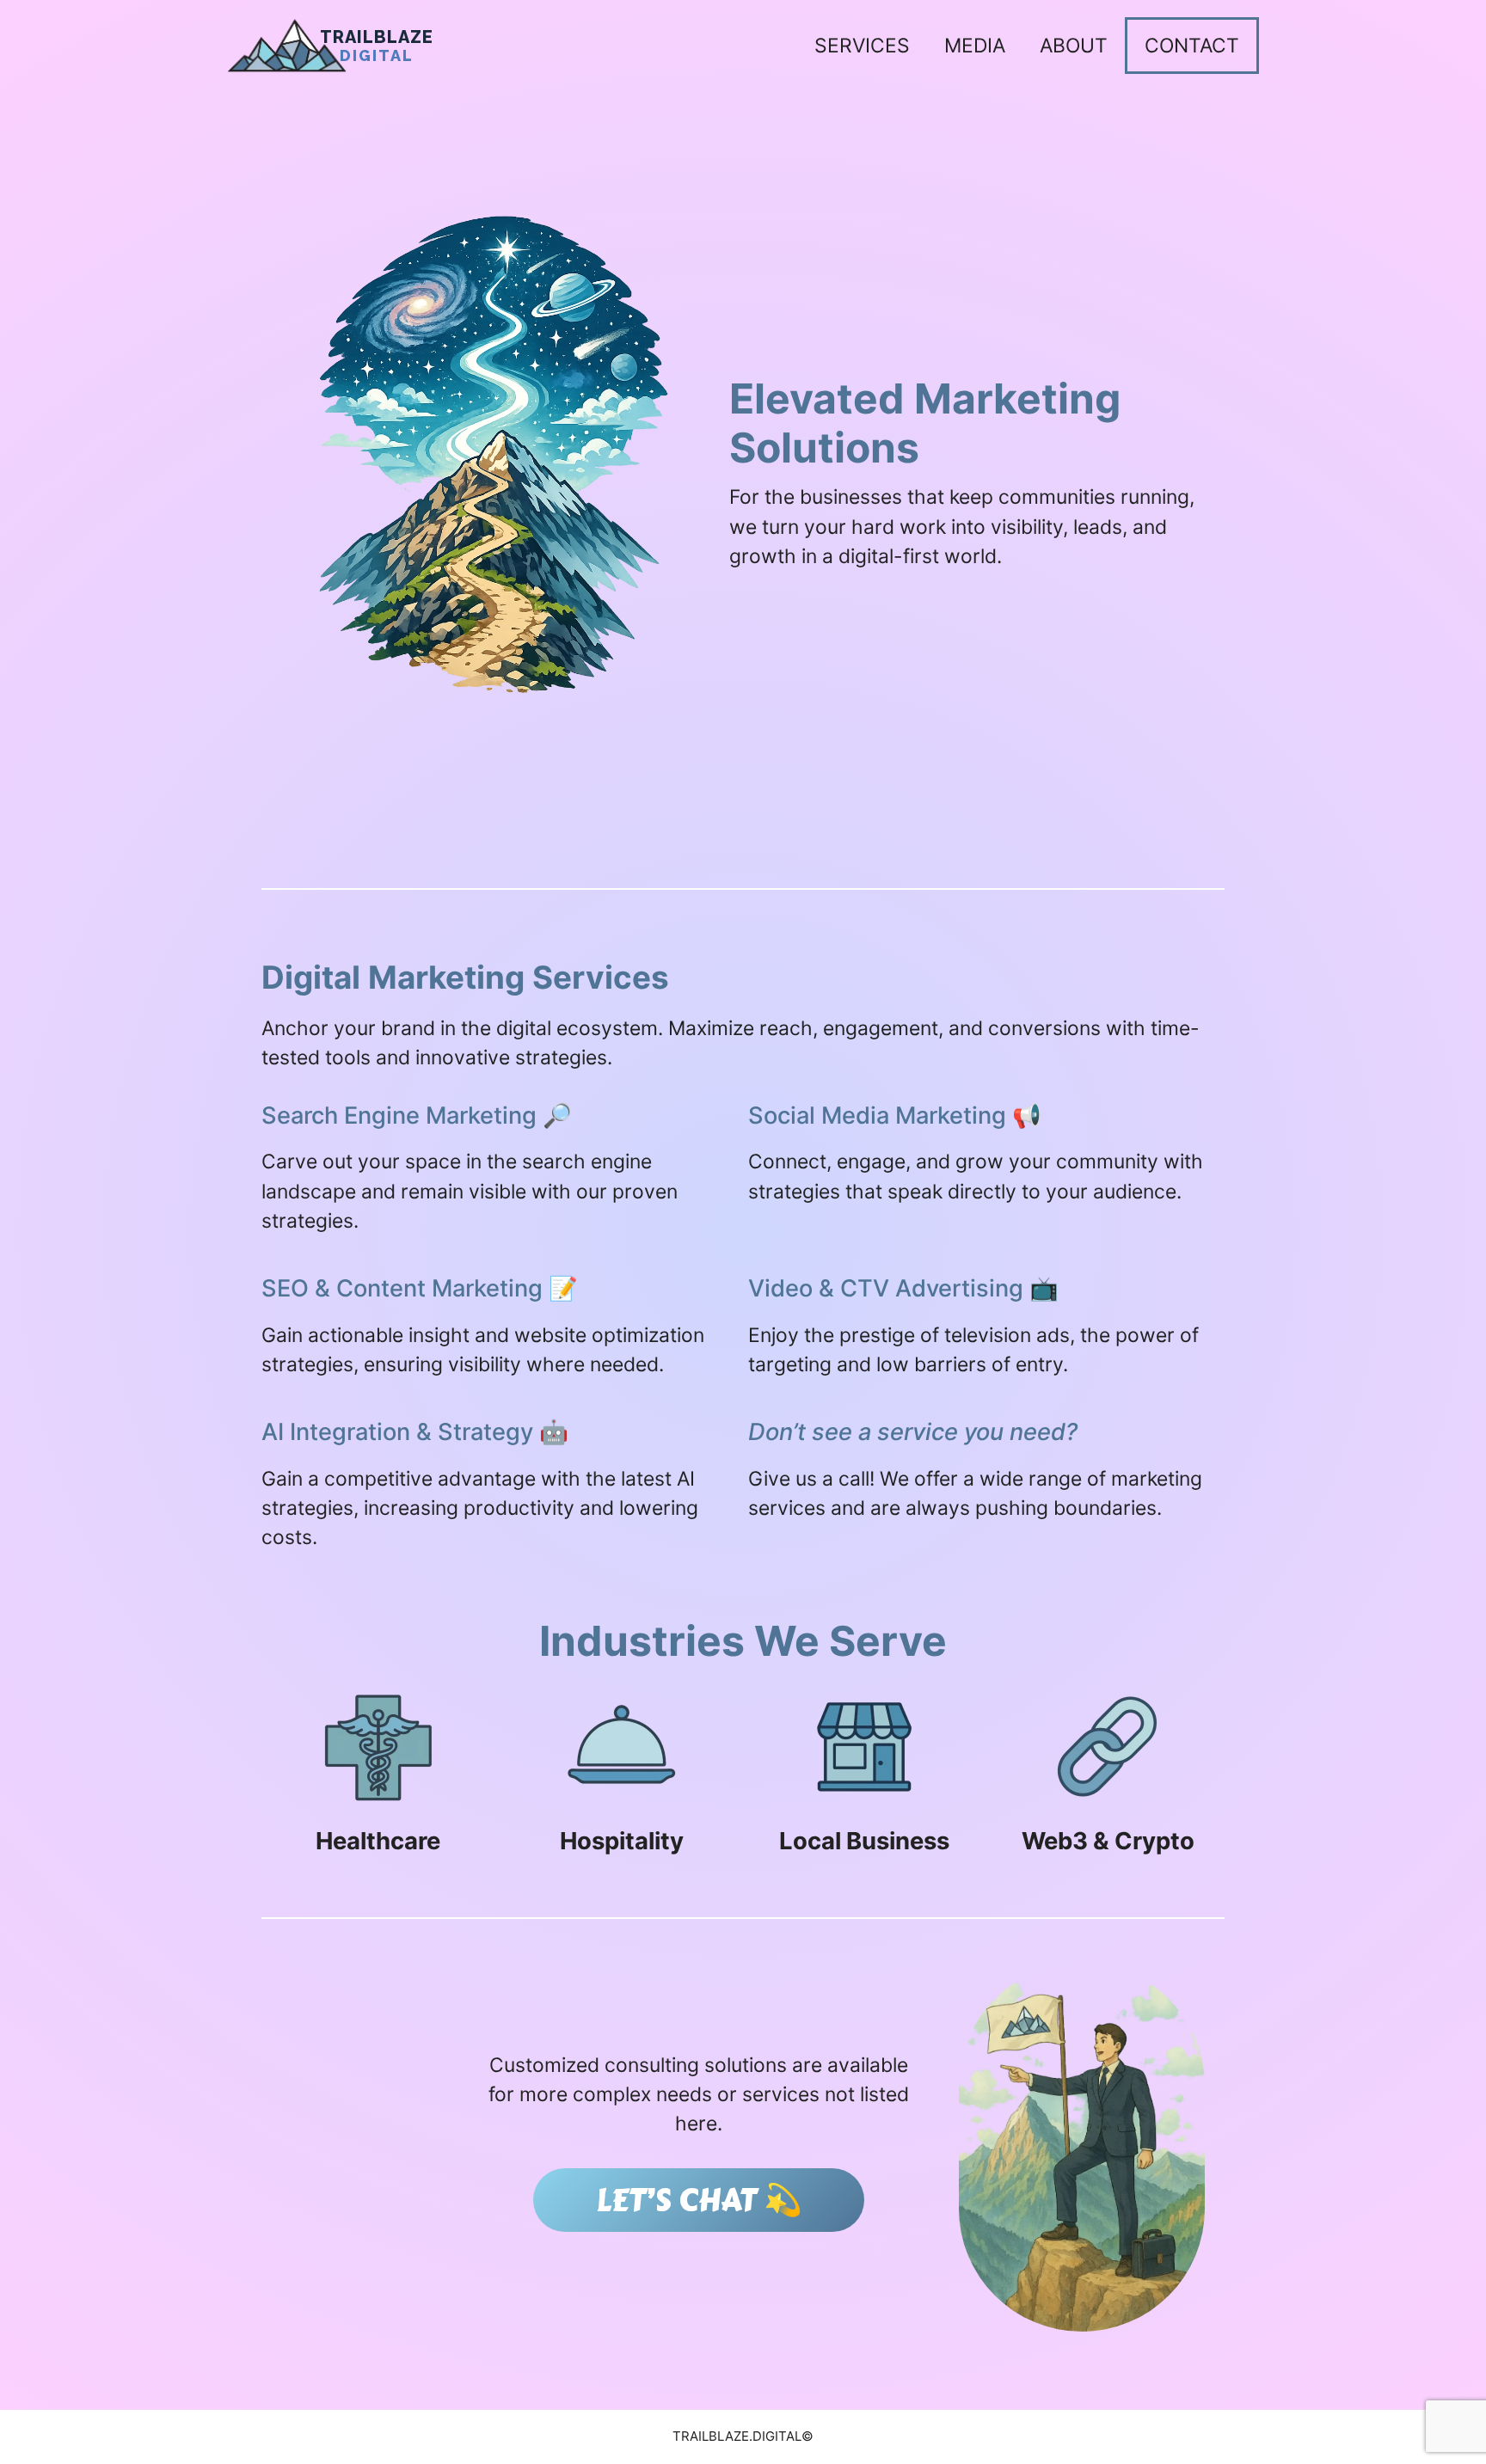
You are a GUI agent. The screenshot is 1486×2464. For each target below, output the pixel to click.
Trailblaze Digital (377, 46)
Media (975, 46)
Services (862, 46)
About (1074, 46)
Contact (1192, 46)
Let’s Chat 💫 (699, 2200)
